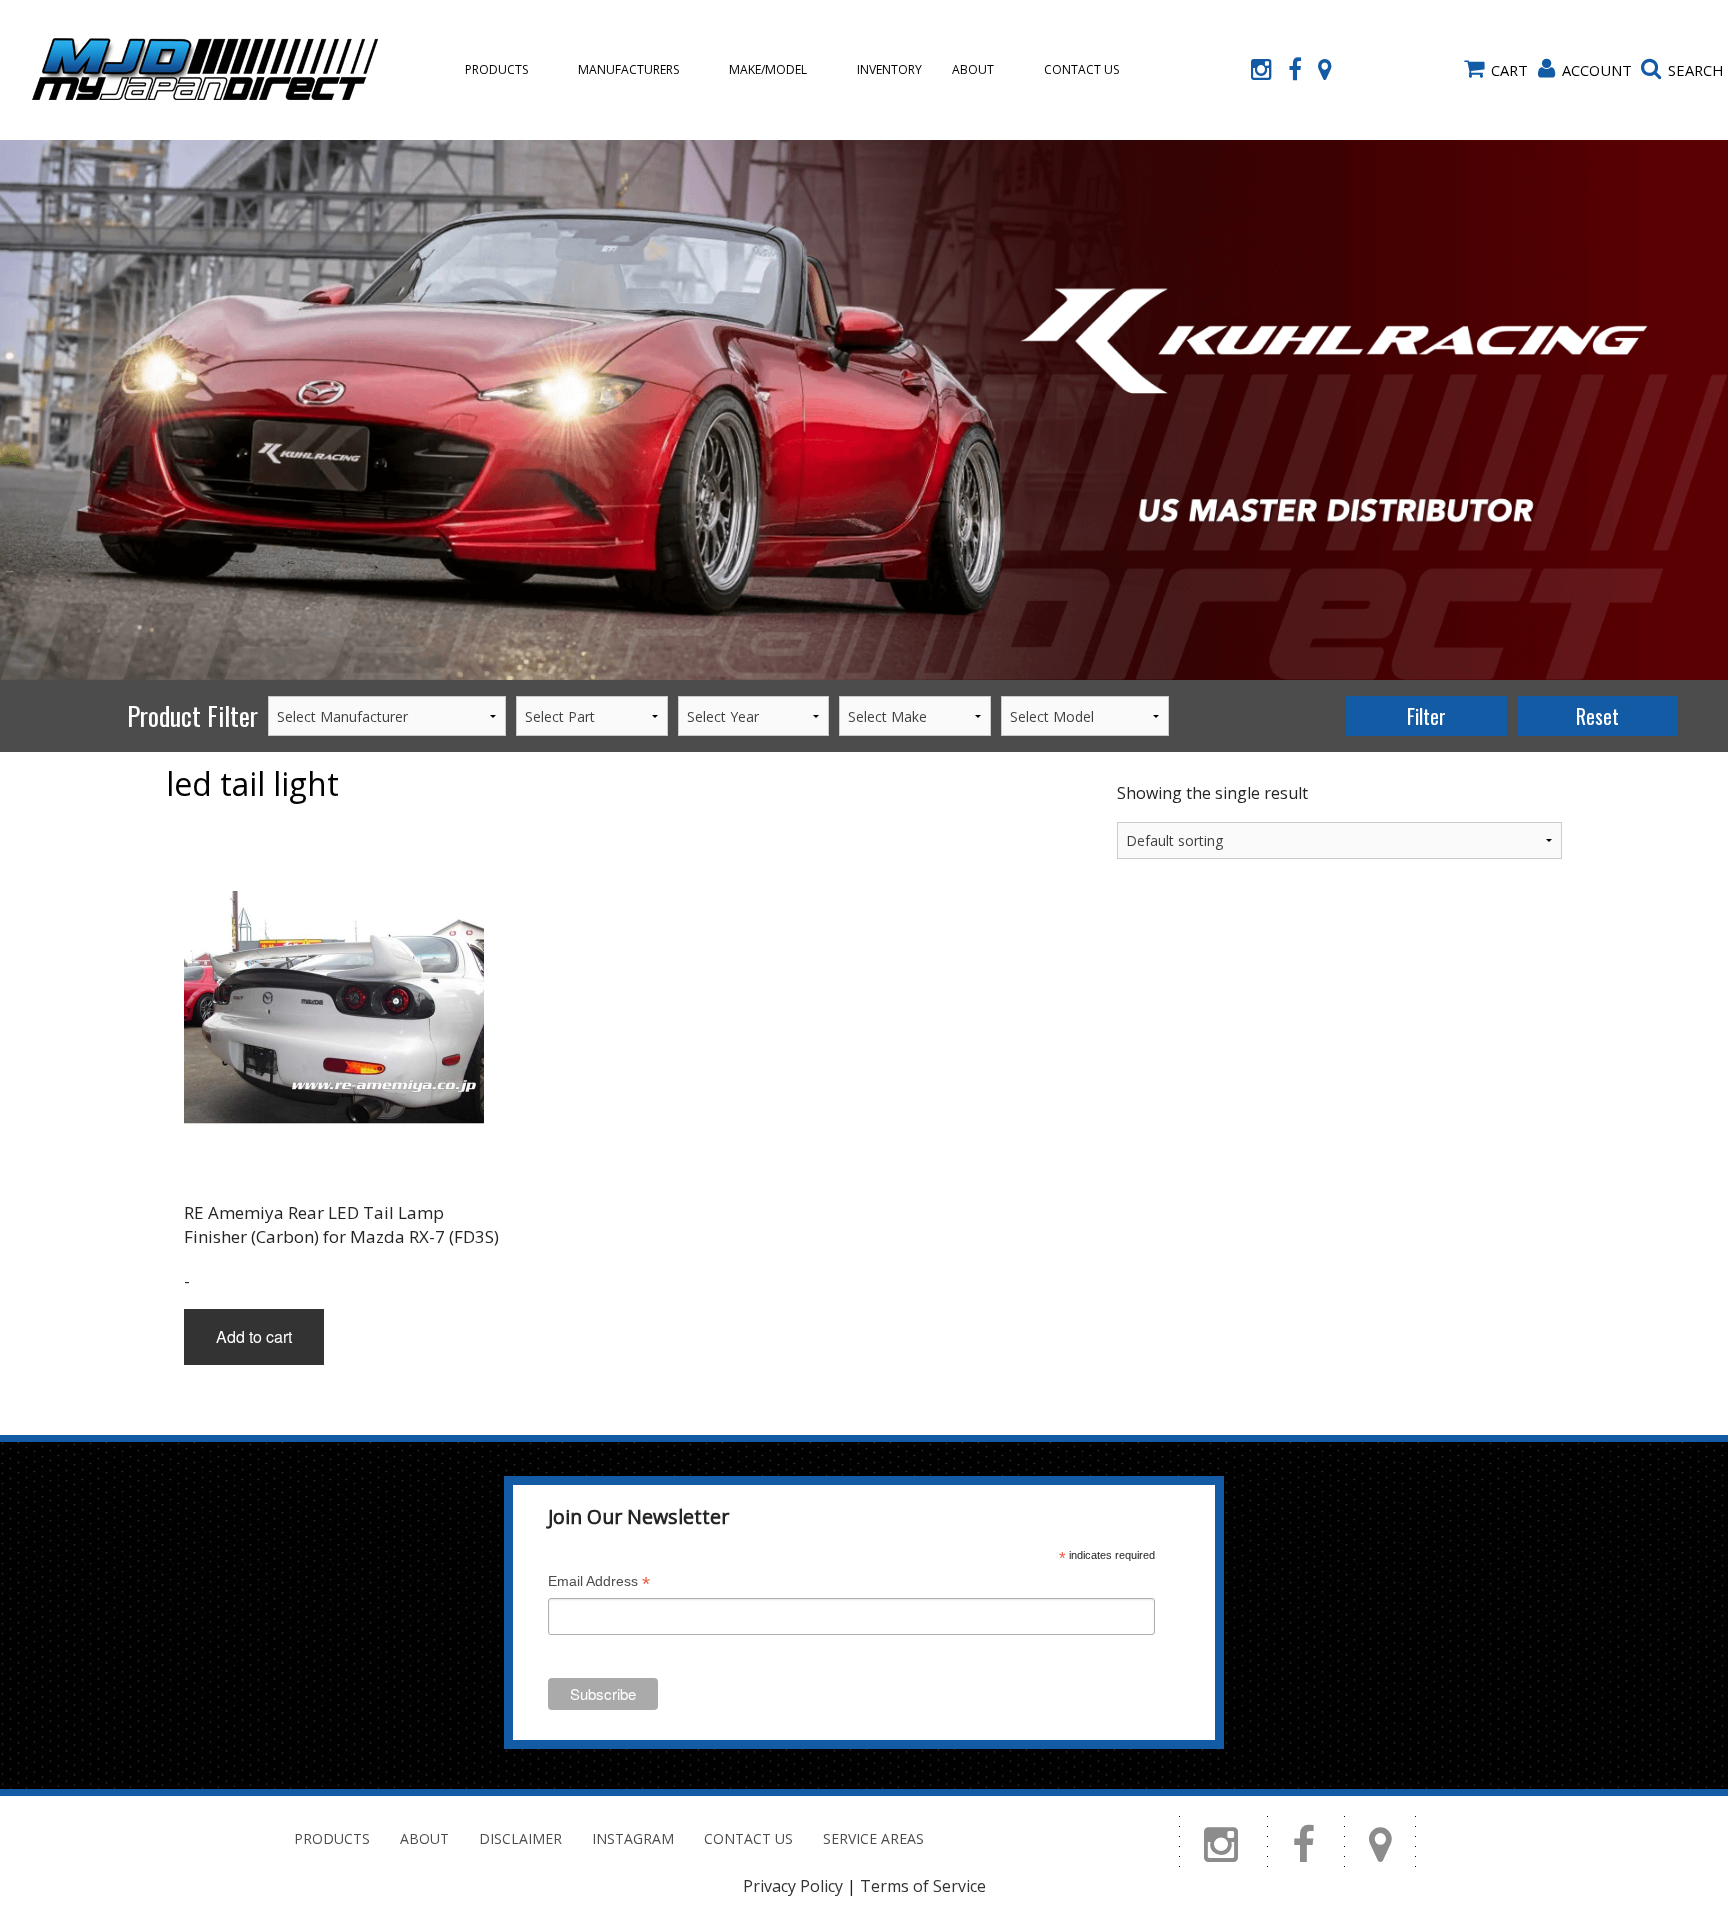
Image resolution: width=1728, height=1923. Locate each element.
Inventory (889, 69)
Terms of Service (923, 1886)
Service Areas (873, 1838)
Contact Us (1081, 69)
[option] (864, 410)
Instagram (633, 1838)
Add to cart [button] (254, 1336)
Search (1695, 70)
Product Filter (192, 715)
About (973, 69)
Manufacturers (628, 69)
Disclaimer (520, 1838)
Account (1597, 70)
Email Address (599, 1583)
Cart (1509, 70)
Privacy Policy (793, 1886)
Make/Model (768, 69)
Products (496, 69)
